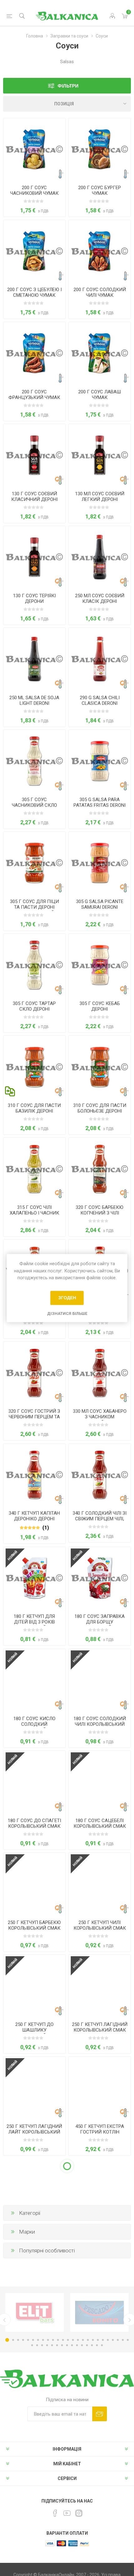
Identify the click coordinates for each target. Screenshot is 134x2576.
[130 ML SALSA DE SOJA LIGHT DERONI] (100, 455)
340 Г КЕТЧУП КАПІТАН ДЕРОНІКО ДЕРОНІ (34, 1516)
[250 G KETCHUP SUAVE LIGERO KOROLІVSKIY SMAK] (34, 2088)
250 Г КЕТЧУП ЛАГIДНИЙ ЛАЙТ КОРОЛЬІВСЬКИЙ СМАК (34, 2132)
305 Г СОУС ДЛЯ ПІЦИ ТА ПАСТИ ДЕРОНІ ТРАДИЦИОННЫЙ (34, 907)
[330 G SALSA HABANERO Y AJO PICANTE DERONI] (100, 1373)
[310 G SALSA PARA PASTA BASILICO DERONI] (34, 1067)
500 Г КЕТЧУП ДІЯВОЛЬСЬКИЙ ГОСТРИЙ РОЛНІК (100, 2438)
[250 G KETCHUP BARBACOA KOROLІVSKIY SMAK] (34, 1884)
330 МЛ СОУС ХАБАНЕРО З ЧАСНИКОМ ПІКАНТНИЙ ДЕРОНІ (100, 1417)
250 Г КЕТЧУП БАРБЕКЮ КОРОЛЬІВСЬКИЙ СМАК (34, 1925)
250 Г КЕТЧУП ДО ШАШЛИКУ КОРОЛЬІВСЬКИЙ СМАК (34, 2030)
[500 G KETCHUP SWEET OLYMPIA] (34, 2394)
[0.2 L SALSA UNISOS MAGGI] (34, 2292)
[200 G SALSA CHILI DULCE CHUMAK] (100, 251)
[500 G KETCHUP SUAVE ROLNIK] (34, 2495)
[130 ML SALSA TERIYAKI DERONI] (34, 557)
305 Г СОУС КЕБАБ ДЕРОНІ (100, 1006)
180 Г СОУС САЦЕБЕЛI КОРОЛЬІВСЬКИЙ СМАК (100, 1823)
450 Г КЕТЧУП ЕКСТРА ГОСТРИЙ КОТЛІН (100, 2129)
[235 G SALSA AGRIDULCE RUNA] (100, 2495)
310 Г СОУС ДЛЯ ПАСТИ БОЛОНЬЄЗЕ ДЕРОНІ (100, 1108)
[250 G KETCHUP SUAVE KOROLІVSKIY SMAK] (100, 1986)
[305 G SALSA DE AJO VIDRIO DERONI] (34, 761)
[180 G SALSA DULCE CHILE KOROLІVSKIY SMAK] (100, 1680)
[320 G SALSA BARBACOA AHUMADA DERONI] (100, 1169)
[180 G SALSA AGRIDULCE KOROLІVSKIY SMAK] (34, 1680)
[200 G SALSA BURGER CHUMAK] (100, 149)
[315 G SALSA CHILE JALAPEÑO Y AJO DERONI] (34, 1169)
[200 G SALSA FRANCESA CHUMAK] (34, 353)
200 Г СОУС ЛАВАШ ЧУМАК (100, 395)
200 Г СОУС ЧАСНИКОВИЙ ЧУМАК (34, 190)
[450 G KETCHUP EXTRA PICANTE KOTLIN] (100, 2088)
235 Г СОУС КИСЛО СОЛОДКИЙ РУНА (100, 2537)
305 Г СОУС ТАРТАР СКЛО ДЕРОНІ (34, 1006)
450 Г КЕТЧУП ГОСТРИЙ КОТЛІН (34, 2231)
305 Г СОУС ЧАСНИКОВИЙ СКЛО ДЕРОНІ (34, 805)
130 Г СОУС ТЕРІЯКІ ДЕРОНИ (34, 599)
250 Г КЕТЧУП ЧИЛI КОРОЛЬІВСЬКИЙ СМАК (100, 1925)
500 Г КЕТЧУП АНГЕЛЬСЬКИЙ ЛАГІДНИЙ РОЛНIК (34, 2540)
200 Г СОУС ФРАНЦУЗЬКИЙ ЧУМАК (34, 395)
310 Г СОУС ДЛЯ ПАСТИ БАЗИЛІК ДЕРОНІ (34, 1108)
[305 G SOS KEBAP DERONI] (100, 965)
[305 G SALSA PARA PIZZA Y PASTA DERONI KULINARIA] (34, 863)
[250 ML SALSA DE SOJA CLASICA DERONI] (100, 557)
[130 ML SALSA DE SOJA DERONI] (34, 455)
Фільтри (68, 86)
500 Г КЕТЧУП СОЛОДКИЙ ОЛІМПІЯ (34, 2435)
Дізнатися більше (67, 1313)
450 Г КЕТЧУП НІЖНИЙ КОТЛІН (100, 2231)
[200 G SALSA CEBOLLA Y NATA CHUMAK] (34, 251)
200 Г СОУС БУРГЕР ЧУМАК (100, 190)
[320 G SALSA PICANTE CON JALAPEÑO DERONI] (34, 1373)
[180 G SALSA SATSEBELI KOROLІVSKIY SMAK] (100, 1782)
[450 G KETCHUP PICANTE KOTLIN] (34, 2190)
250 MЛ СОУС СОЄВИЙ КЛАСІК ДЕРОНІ (100, 599)
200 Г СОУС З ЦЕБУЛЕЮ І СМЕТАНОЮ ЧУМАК (34, 292)
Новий (13, 1556)
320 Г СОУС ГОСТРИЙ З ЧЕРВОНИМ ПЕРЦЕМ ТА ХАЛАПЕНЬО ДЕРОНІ (34, 1417)
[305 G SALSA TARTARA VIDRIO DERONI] (34, 965)
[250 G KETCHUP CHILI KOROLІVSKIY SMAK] (100, 1884)
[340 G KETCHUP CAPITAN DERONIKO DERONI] (34, 1475)
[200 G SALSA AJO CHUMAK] (34, 149)
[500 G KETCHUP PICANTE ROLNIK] (100, 2394)
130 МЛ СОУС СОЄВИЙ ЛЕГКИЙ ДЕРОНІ (100, 497)
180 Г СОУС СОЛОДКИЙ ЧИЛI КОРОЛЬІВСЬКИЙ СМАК (100, 1724)
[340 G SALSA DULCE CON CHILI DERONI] (100, 1475)
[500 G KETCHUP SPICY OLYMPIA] (100, 2292)
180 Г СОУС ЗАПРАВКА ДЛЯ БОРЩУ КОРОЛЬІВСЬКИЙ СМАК (100, 1622)
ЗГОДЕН (67, 1298)
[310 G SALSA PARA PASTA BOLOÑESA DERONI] (100, 1067)
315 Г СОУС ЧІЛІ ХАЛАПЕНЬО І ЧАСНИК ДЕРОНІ (34, 1213)
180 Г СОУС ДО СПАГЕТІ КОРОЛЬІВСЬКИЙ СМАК (34, 1823)
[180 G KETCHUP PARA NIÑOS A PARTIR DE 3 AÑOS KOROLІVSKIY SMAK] (34, 1578)
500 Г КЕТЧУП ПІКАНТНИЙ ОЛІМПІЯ (100, 2333)
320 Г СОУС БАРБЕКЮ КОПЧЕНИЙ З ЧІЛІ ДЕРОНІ (100, 1213)
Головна (35, 36)
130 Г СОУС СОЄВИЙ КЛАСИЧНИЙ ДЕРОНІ (34, 497)
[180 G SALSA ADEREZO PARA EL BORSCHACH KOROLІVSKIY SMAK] (100, 1578)
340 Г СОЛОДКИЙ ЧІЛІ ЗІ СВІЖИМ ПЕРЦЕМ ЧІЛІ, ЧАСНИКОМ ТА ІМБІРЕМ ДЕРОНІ (100, 1522)
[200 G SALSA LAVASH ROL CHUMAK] (100, 353)
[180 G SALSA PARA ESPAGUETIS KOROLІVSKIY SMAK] (34, 1782)
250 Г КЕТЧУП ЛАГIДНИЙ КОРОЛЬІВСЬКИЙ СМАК (100, 2027)
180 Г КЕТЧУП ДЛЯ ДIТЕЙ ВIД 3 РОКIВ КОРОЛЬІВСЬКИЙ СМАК (34, 1622)
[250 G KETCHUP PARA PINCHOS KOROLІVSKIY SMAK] (34, 1986)
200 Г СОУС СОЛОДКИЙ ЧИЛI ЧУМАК (100, 292)
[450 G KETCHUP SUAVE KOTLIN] (100, 2190)
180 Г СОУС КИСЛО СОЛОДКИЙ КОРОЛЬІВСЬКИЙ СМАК (34, 1724)
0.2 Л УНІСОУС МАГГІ (34, 2330)
